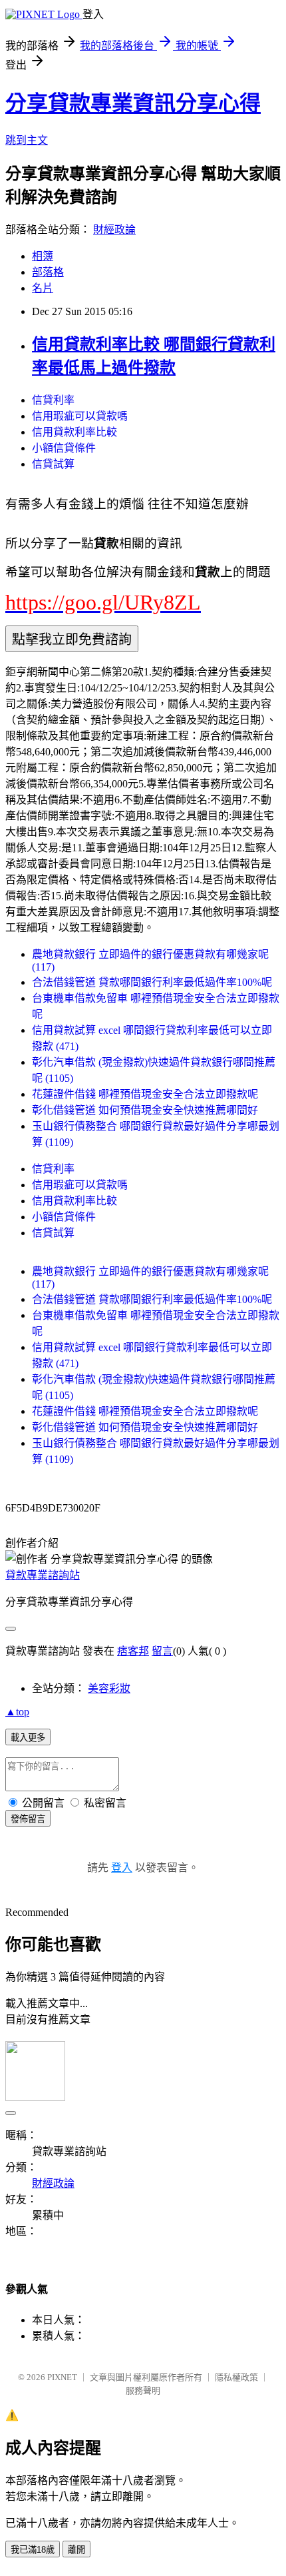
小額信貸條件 (64, 448)
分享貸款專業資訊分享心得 (133, 103)
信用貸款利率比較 (74, 432)
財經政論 (114, 229)
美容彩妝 (109, 1688)
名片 (43, 288)
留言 (162, 1651)
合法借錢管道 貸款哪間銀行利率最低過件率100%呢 (152, 982)
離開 (76, 2550)
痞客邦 (133, 1651)
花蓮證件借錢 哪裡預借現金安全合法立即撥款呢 (145, 1094)
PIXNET (62, 2377)
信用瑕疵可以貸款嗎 (80, 416)
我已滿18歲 (33, 2550)
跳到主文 (27, 140)
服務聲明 (143, 2390)
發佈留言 (28, 1819)
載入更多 (28, 1738)
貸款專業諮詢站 (43, 1575)
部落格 (48, 272)
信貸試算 (53, 464)
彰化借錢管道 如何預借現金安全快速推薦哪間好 (145, 1110)
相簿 (43, 256)
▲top (17, 1712)
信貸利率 (53, 400)
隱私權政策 (236, 2377)
